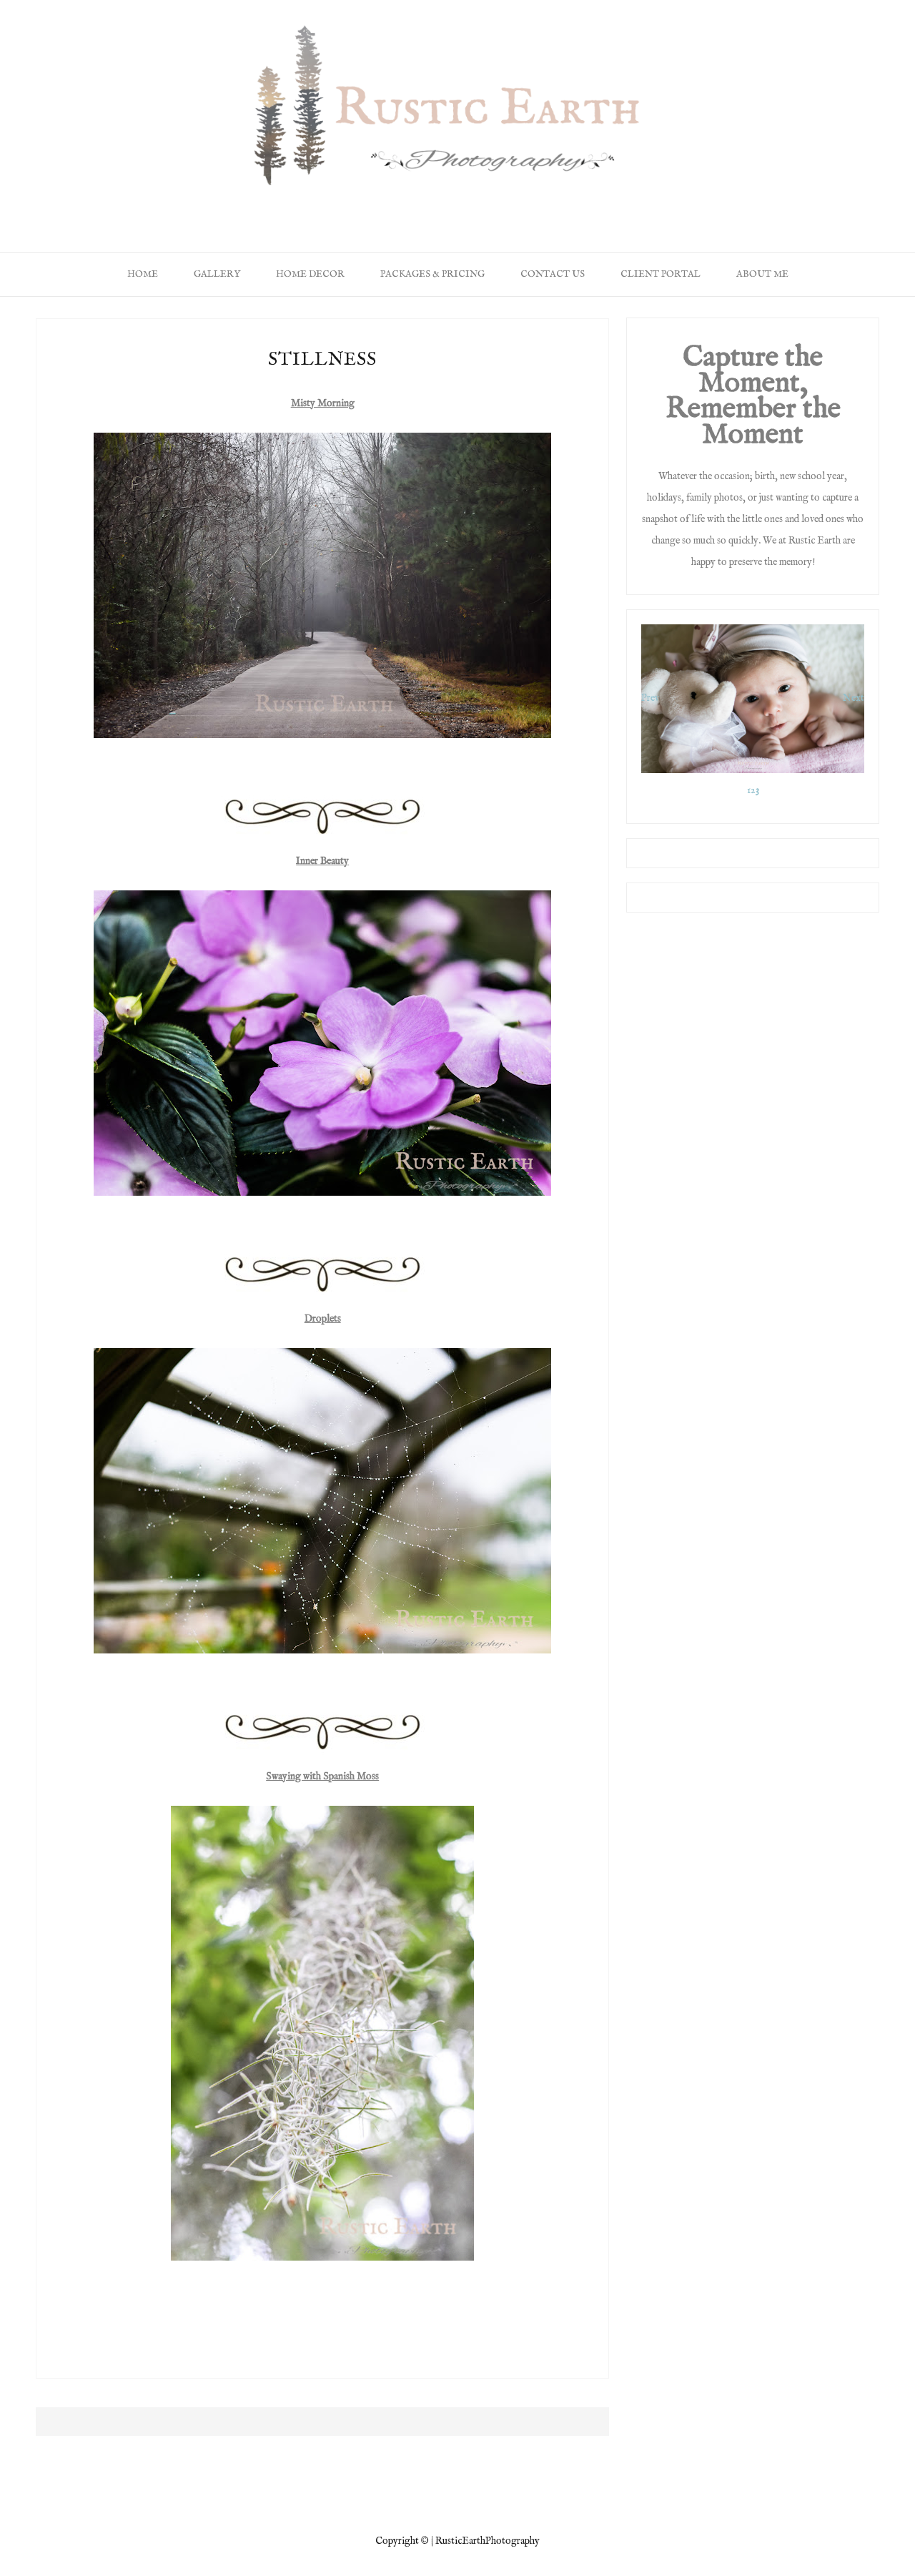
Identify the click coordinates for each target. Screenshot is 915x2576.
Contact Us (553, 274)
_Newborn (337, 207)
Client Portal (661, 274)
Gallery (217, 274)
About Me (635, 207)
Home (272, 207)
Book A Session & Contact (528, 207)
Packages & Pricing (432, 274)
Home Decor (415, 207)
